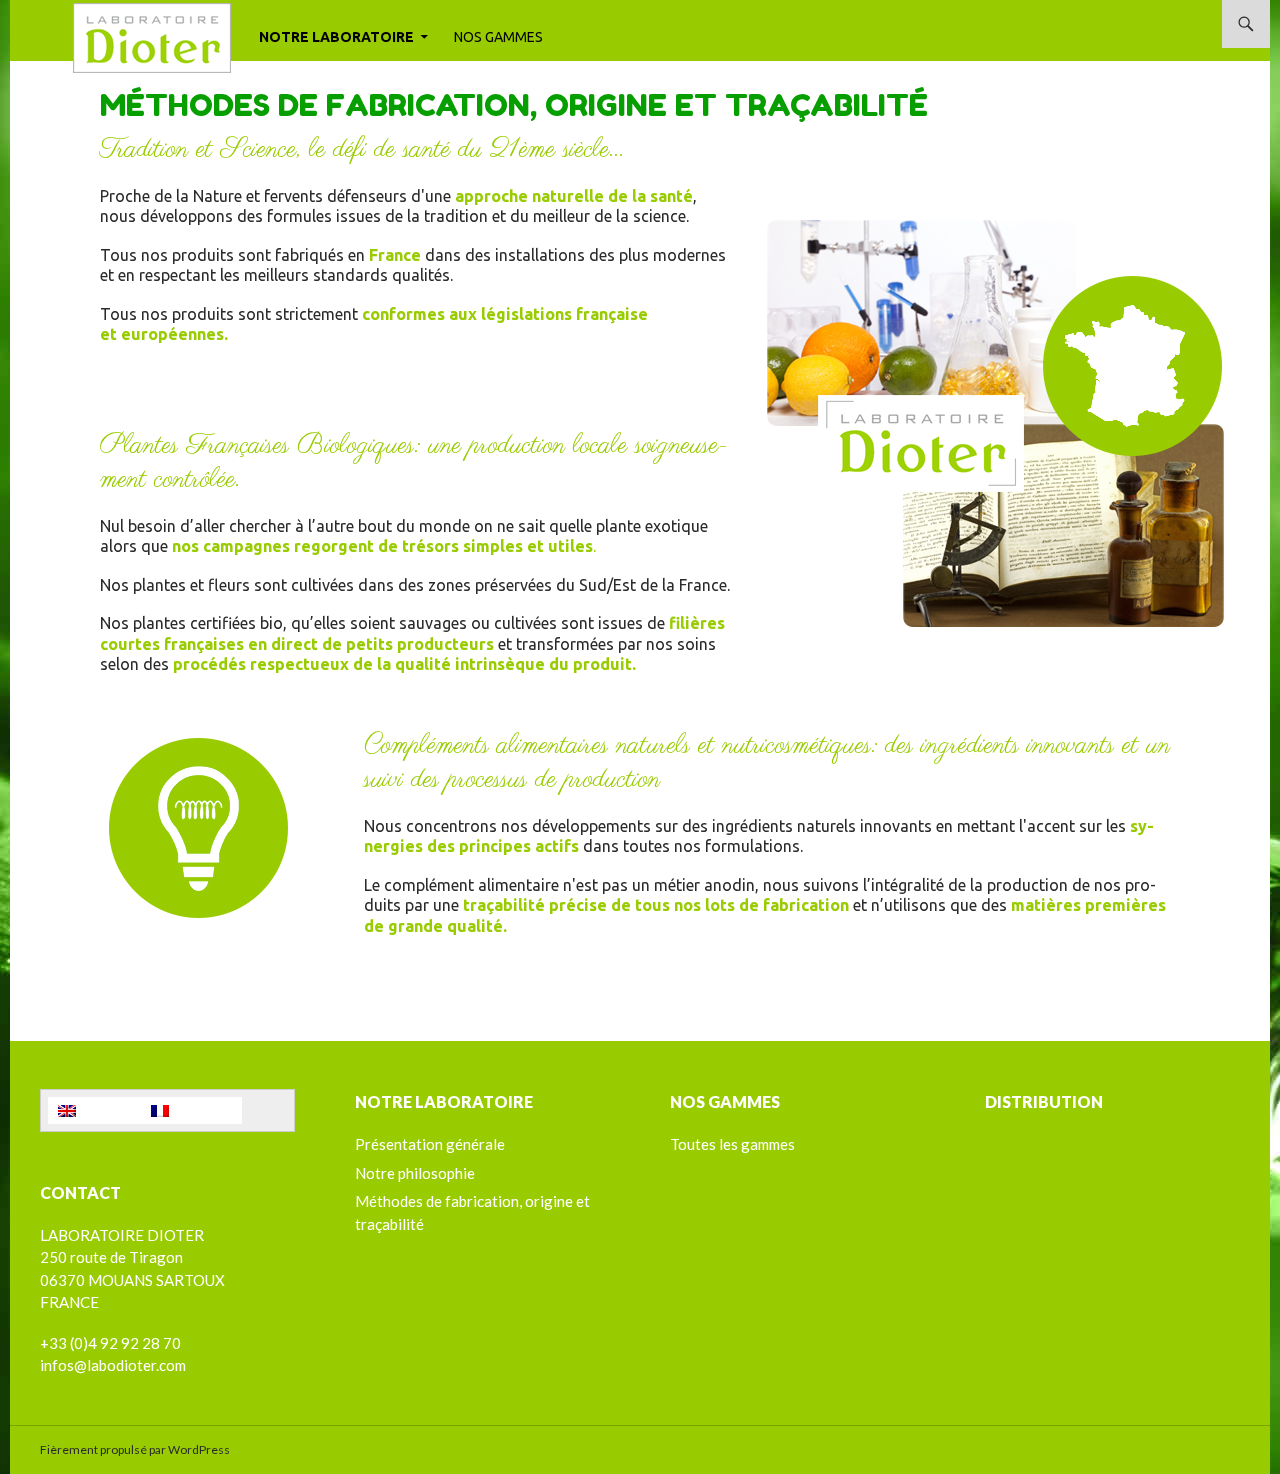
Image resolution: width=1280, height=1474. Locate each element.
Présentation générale (430, 1144)
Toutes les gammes (732, 1144)
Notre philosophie (415, 1173)
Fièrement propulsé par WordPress (135, 1449)
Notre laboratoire (336, 37)
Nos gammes (498, 37)
